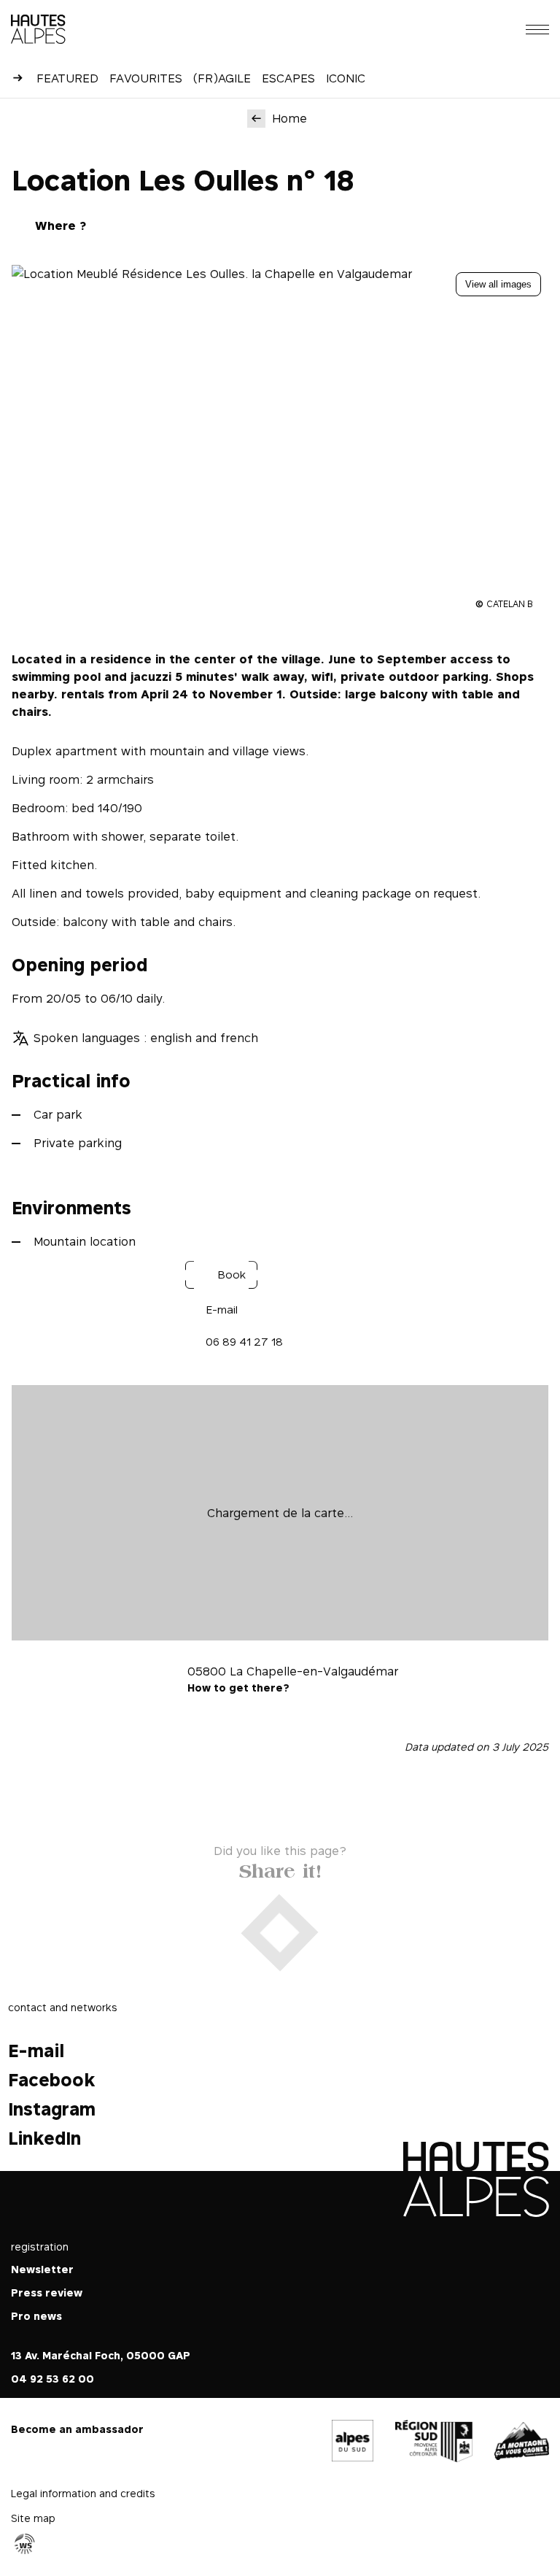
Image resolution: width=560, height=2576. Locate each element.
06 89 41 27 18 (244, 1342)
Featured (67, 78)
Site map (33, 2518)
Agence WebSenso (25, 2544)
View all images (498, 284)
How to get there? (238, 1688)
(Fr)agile (222, 78)
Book (232, 1274)
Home (289, 118)
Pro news (36, 2316)
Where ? (61, 225)
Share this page (280, 1868)
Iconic (346, 78)
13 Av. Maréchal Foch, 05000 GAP (101, 2355)
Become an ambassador (77, 2429)
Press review (47, 2292)
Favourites (146, 78)
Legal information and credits (83, 2493)
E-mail (222, 1310)
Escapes (288, 78)
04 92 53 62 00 (52, 2379)
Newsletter (42, 2269)
